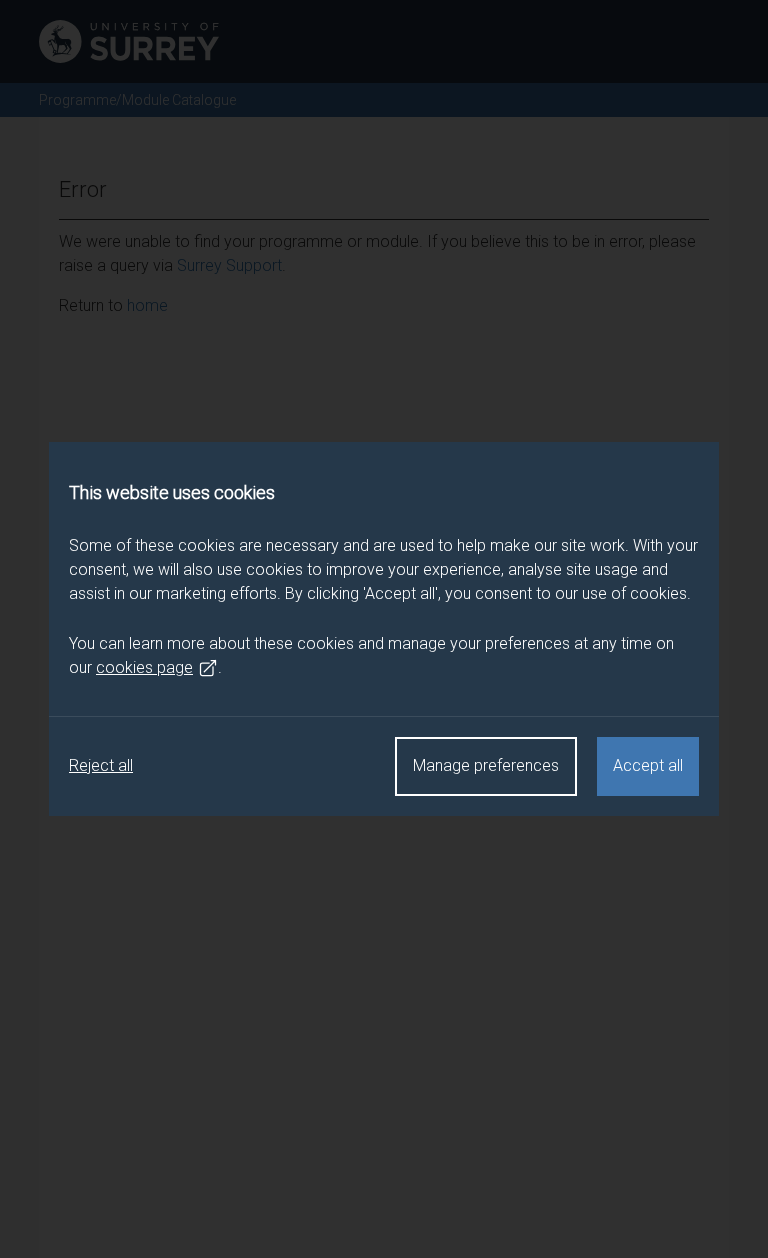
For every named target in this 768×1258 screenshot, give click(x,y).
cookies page (144, 667)
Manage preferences (486, 765)
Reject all (101, 765)
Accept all (648, 765)
